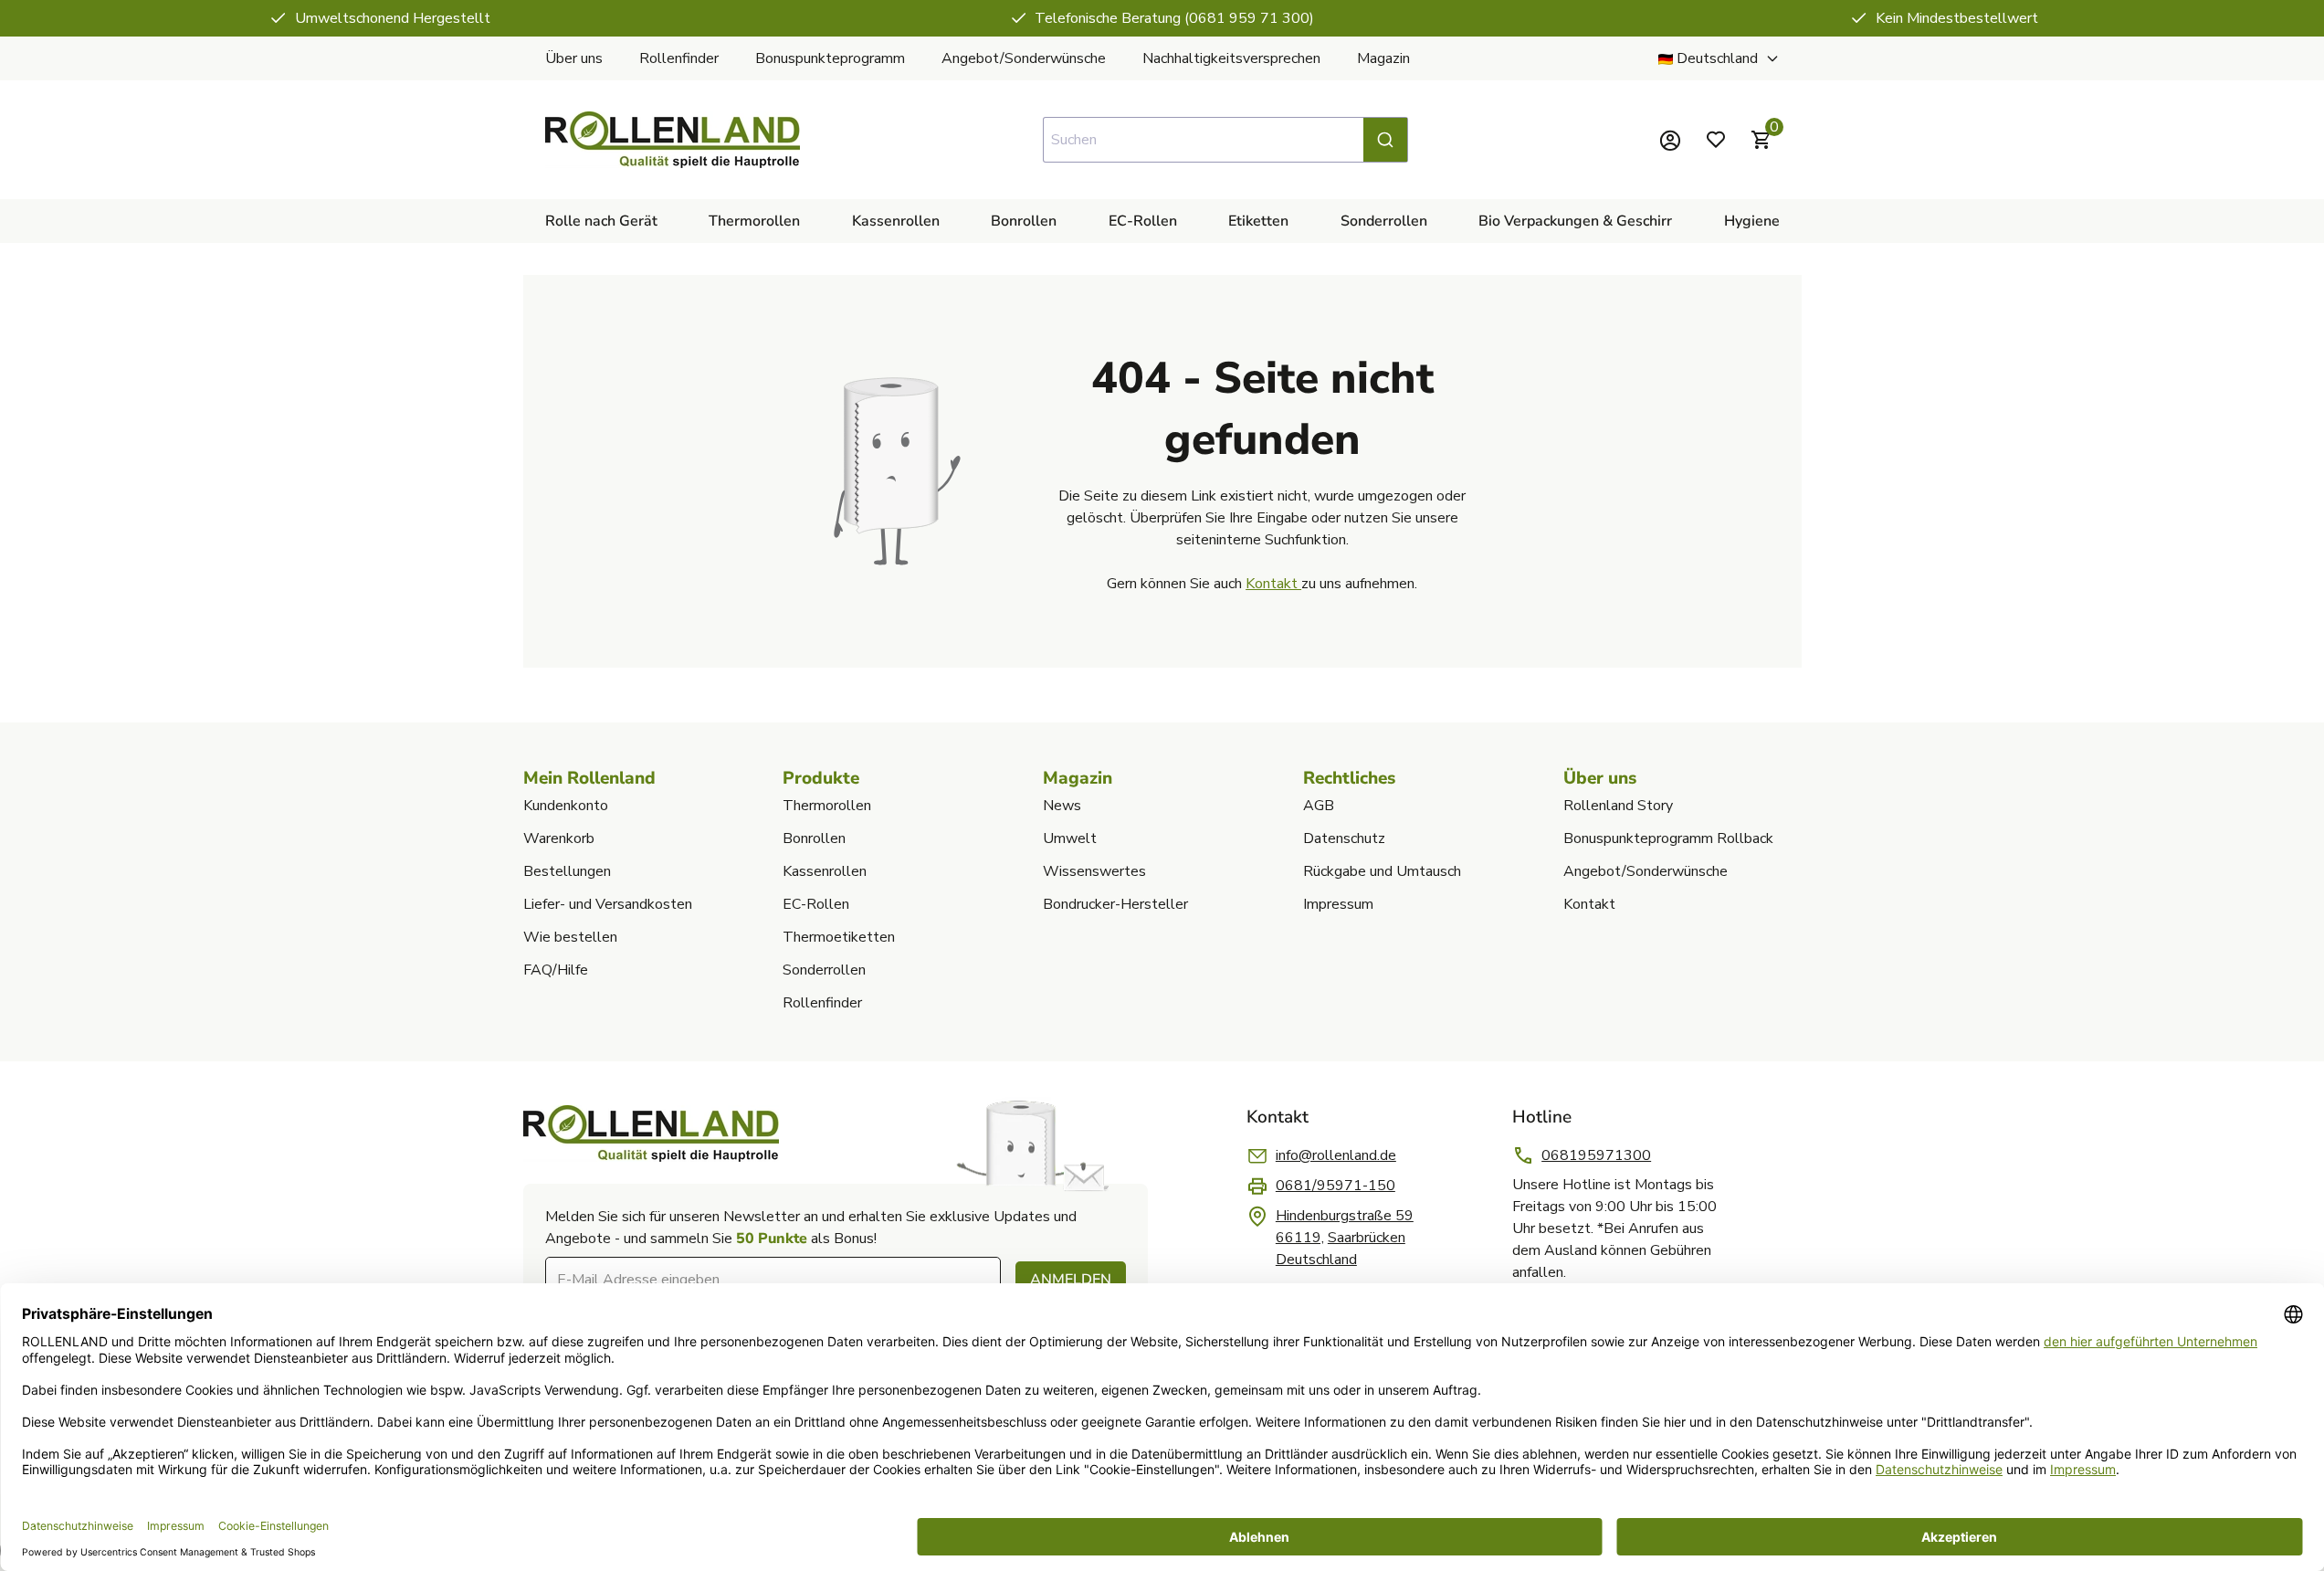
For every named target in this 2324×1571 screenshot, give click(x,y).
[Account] (1670, 140)
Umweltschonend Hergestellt (393, 18)
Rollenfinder (679, 58)
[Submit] (1385, 140)
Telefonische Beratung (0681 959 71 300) (1174, 18)
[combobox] (1225, 140)
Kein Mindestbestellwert (1957, 18)
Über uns (574, 58)
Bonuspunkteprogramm (830, 58)
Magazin (1383, 58)
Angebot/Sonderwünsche (1024, 58)
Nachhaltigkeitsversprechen (1231, 58)
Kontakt (1273, 584)
